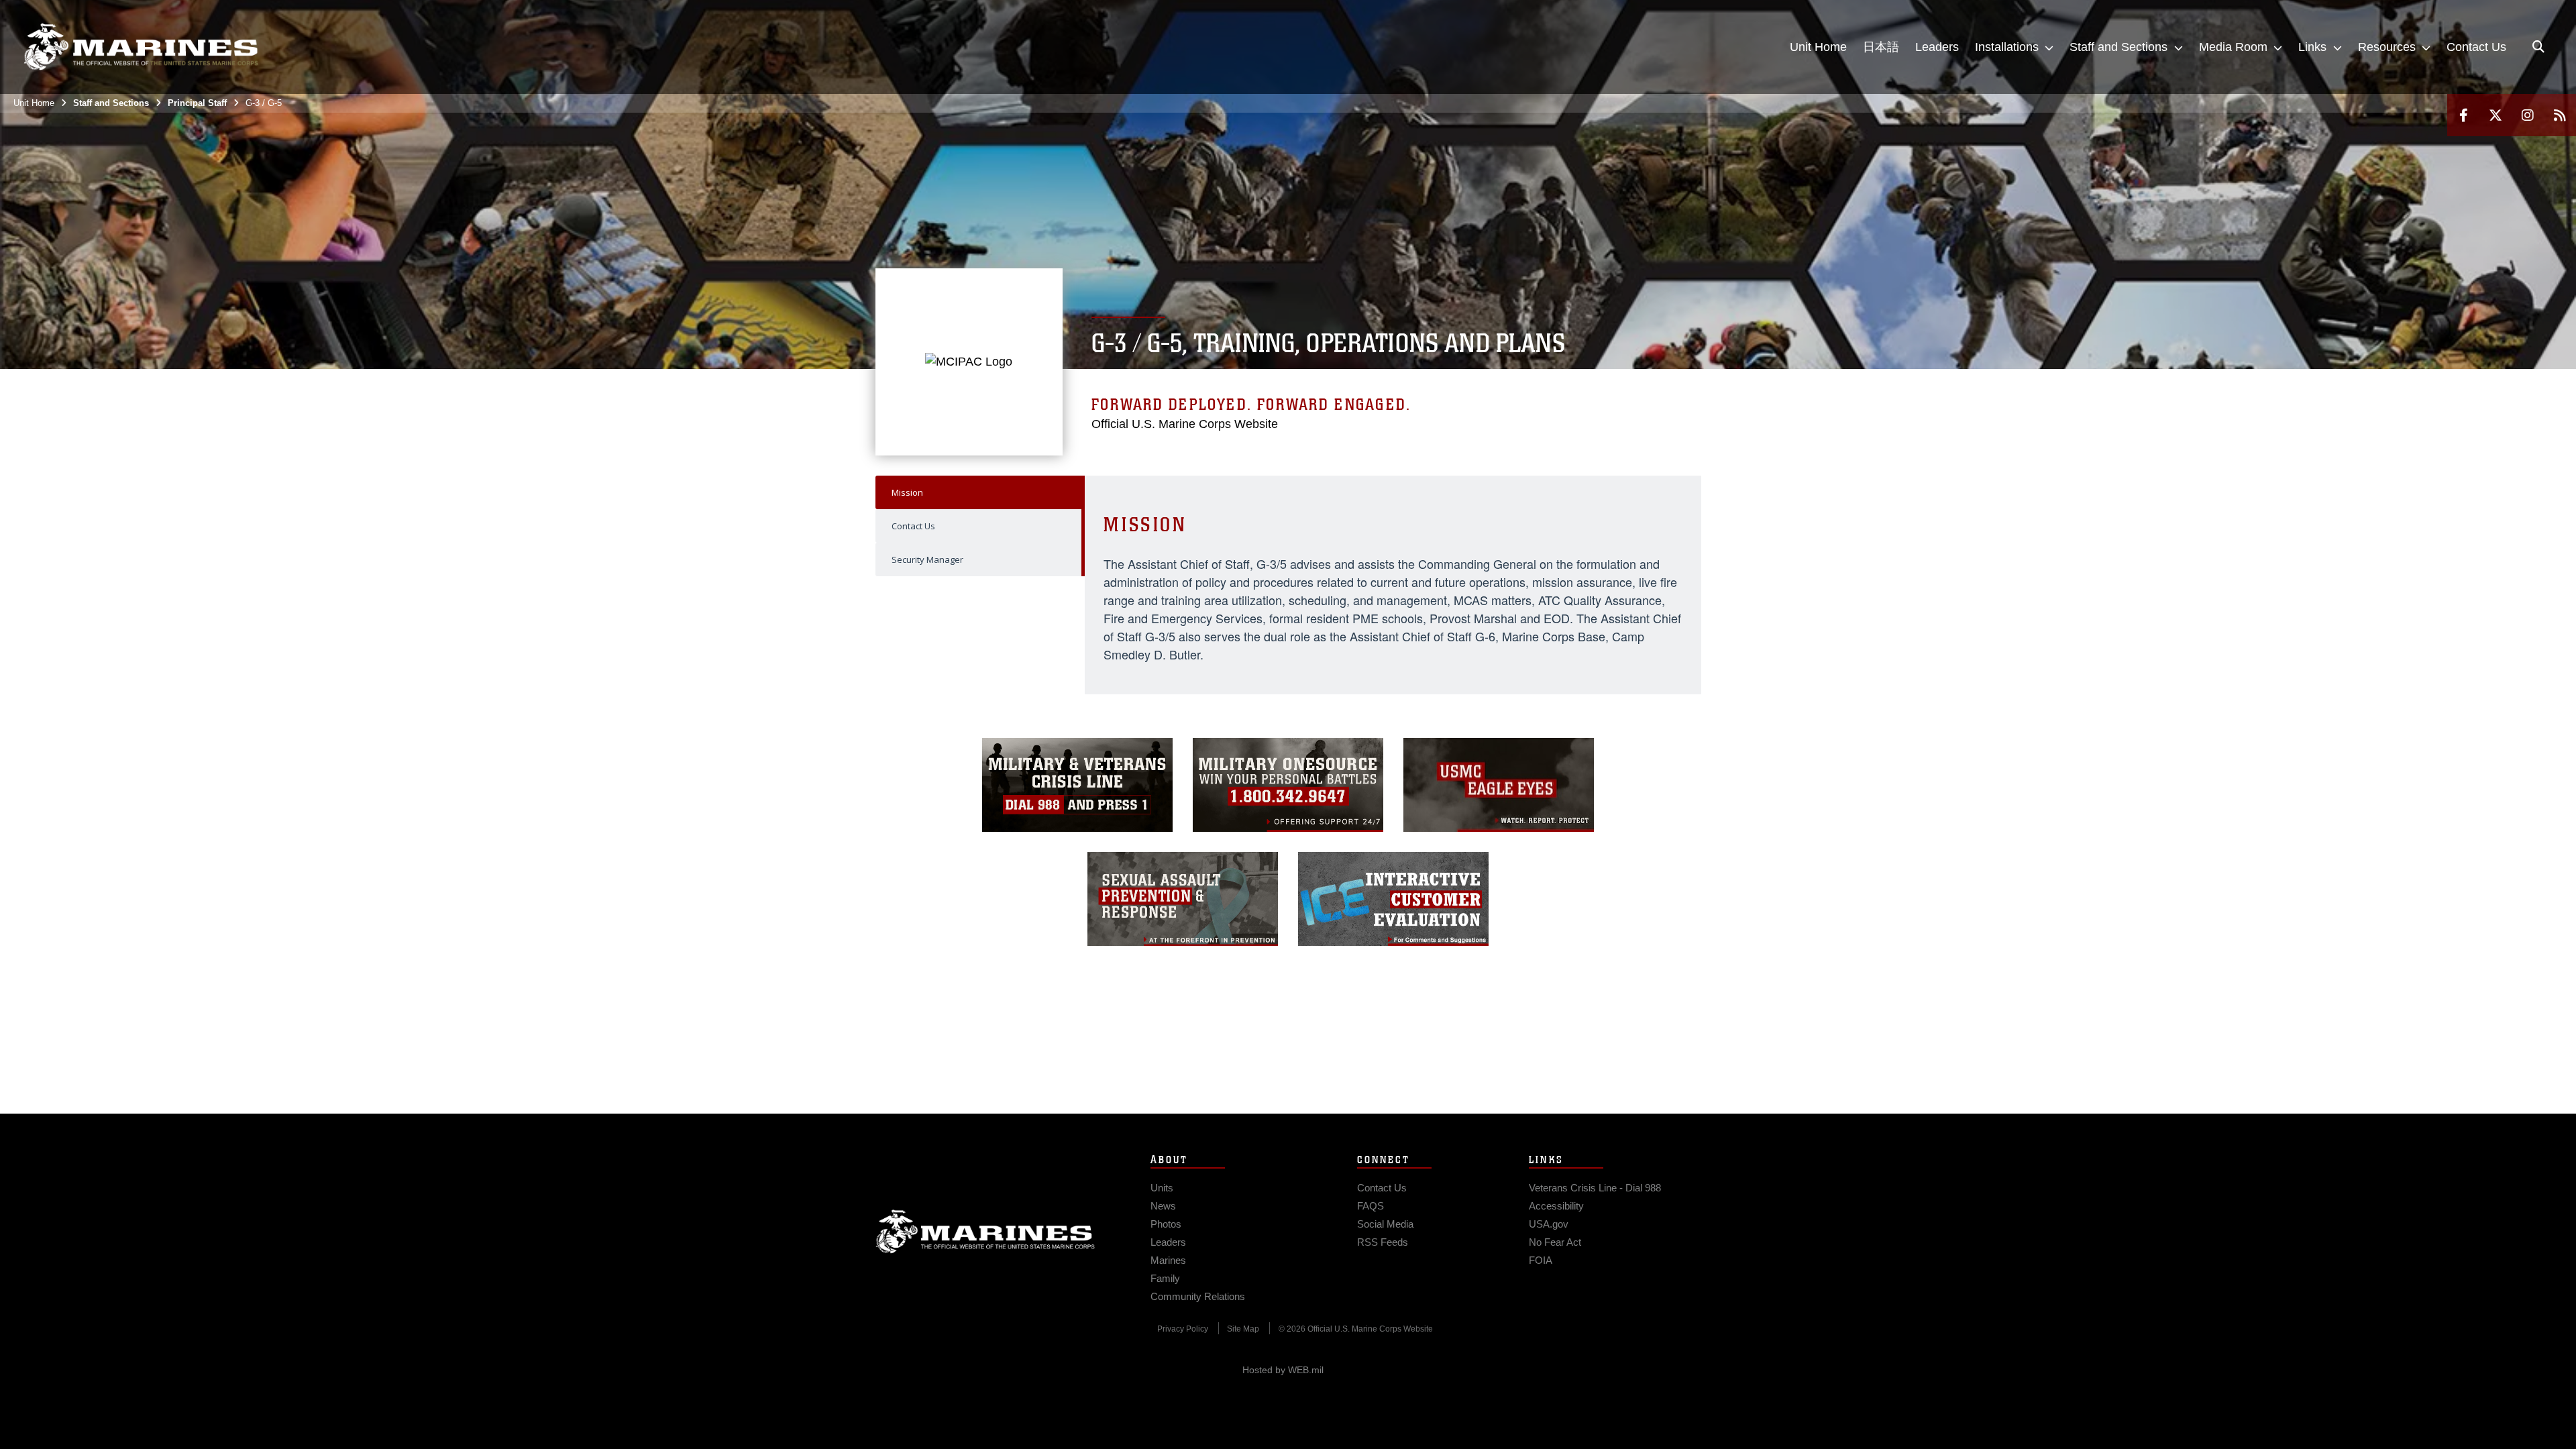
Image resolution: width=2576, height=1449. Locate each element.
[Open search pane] (2538, 47)
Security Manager (927, 559)
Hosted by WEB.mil (1283, 1370)
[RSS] (2560, 115)
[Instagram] (2528, 115)
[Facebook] (2463, 115)
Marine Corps (985, 1232)
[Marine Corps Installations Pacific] (141, 47)
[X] (2495, 115)
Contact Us (913, 526)
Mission (907, 492)
